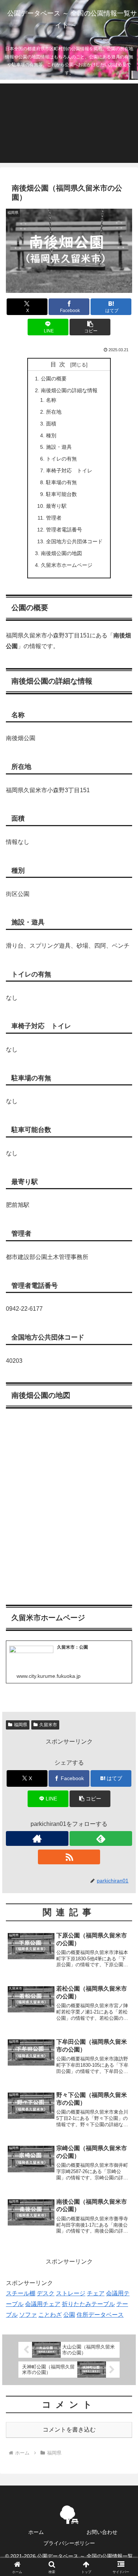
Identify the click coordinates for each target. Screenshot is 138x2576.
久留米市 (48, 1725)
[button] (90, 327)
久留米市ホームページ (67, 565)
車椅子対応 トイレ (69, 471)
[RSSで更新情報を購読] (69, 1857)
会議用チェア (43, 2304)
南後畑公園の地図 (61, 553)
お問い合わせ (102, 2532)
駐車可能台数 (61, 494)
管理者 (54, 518)
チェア (96, 2293)
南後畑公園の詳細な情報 (69, 390)
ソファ (28, 2315)
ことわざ (50, 2315)
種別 (51, 435)
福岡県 (21, 1725)
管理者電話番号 (64, 530)
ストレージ (71, 2293)
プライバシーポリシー (69, 2543)
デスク (46, 2293)
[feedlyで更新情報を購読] (101, 1838)
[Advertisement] (69, 123)
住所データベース (100, 2315)
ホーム (36, 2532)
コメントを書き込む (69, 2430)
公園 (69, 2315)
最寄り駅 (56, 506)
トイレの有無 (61, 459)
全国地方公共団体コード (74, 541)
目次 (59, 364)
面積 (51, 424)
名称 (51, 400)
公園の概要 (54, 379)
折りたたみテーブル (88, 2304)
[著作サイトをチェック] (37, 1838)
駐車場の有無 (61, 482)
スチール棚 (21, 2293)
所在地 (54, 412)
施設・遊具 (59, 447)
